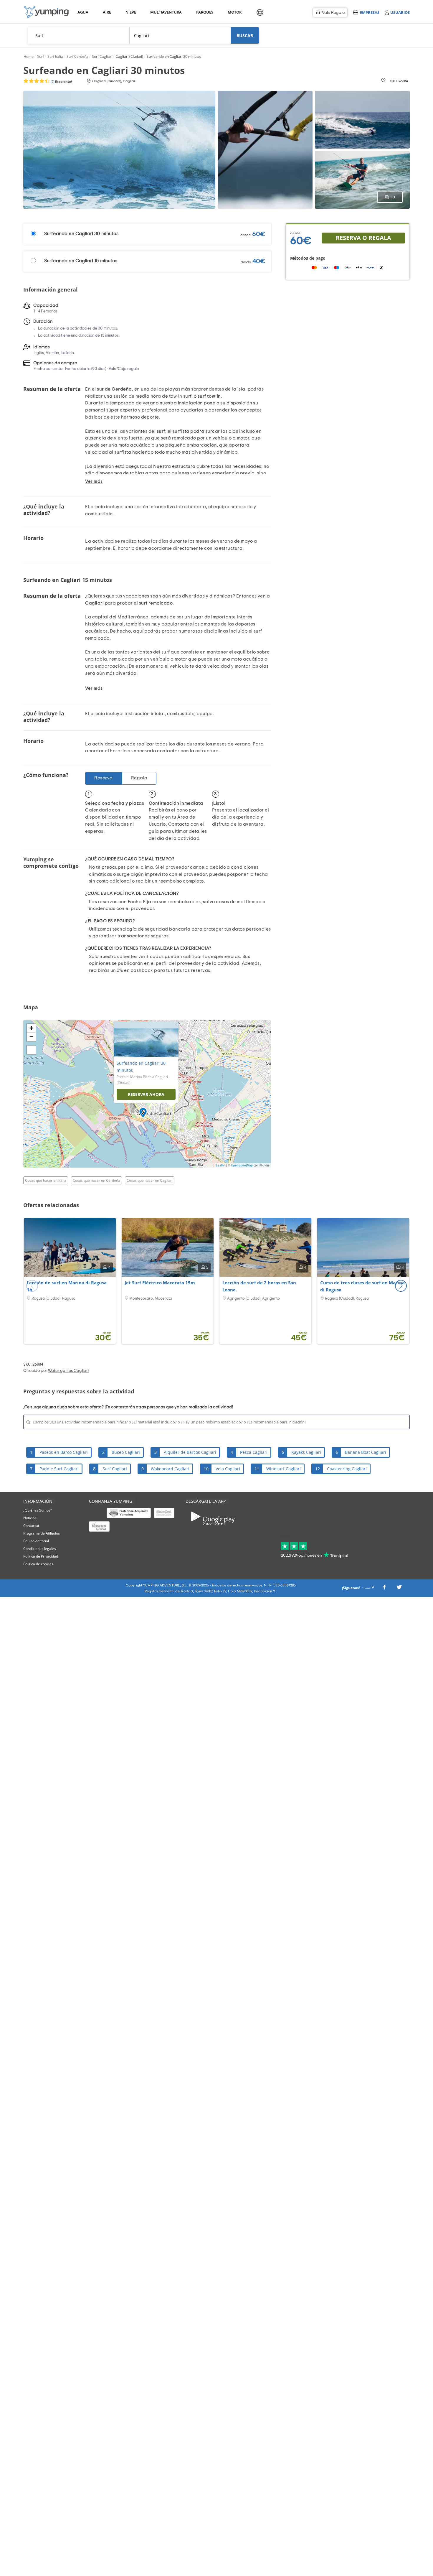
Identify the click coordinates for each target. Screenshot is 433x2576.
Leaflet (221, 1165)
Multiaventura (165, 12)
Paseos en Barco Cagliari (64, 1452)
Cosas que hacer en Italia (46, 1180)
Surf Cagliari (115, 1469)
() (61, 82)
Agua (83, 12)
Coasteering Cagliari (347, 1469)
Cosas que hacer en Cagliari (150, 1180)
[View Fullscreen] (31, 1050)
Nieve (131, 12)
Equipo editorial (36, 1541)
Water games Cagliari (68, 1371)
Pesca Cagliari (254, 1452)
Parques (204, 12)
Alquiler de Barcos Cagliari (190, 1452)
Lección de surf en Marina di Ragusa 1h (67, 1286)
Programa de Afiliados (42, 1533)
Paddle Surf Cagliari (59, 1469)
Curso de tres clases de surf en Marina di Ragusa (362, 1286)
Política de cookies (38, 1564)
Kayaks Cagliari (306, 1452)
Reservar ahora (146, 1094)
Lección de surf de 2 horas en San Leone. (259, 1286)
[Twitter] (399, 1589)
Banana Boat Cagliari (366, 1452)
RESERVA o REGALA (363, 238)
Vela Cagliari (228, 1469)
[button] (401, 1286)
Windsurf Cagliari (284, 1469)
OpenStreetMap (242, 1165)
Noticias (30, 1518)
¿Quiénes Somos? (38, 1510)
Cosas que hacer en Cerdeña (96, 1180)
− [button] (31, 1037)
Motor (234, 12)
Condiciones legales (40, 1549)
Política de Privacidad (41, 1556)
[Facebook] (384, 1589)
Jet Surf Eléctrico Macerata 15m (160, 1283)
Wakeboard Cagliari (170, 1469)
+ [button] (31, 1028)
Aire (107, 12)
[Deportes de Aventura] (46, 12)
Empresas (370, 12)
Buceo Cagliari (126, 1452)
